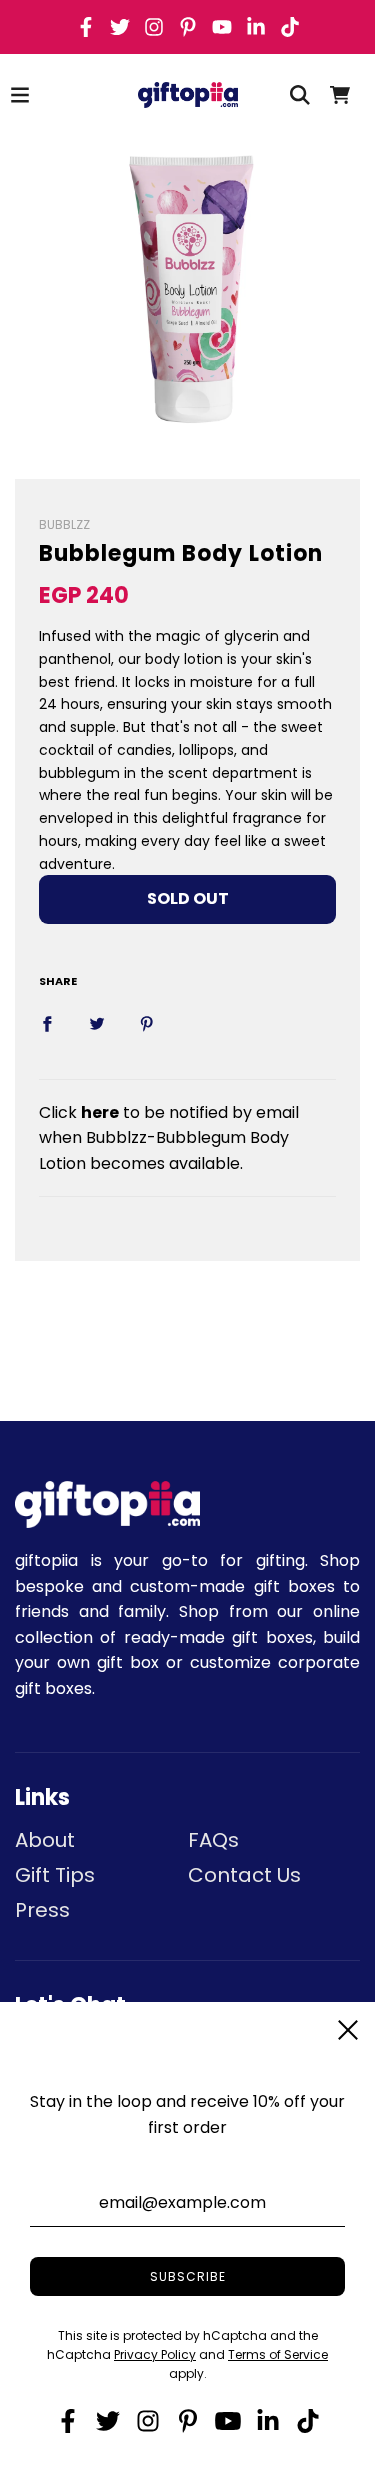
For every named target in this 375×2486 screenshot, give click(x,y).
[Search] (300, 95)
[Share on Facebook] (47, 1023)
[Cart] (340, 95)
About (45, 1840)
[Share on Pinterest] (147, 1023)
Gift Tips (55, 1875)
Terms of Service (278, 2354)
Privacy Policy (155, 2354)
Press (42, 1910)
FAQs (213, 1840)
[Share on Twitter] (97, 1023)
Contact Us (244, 1875)
